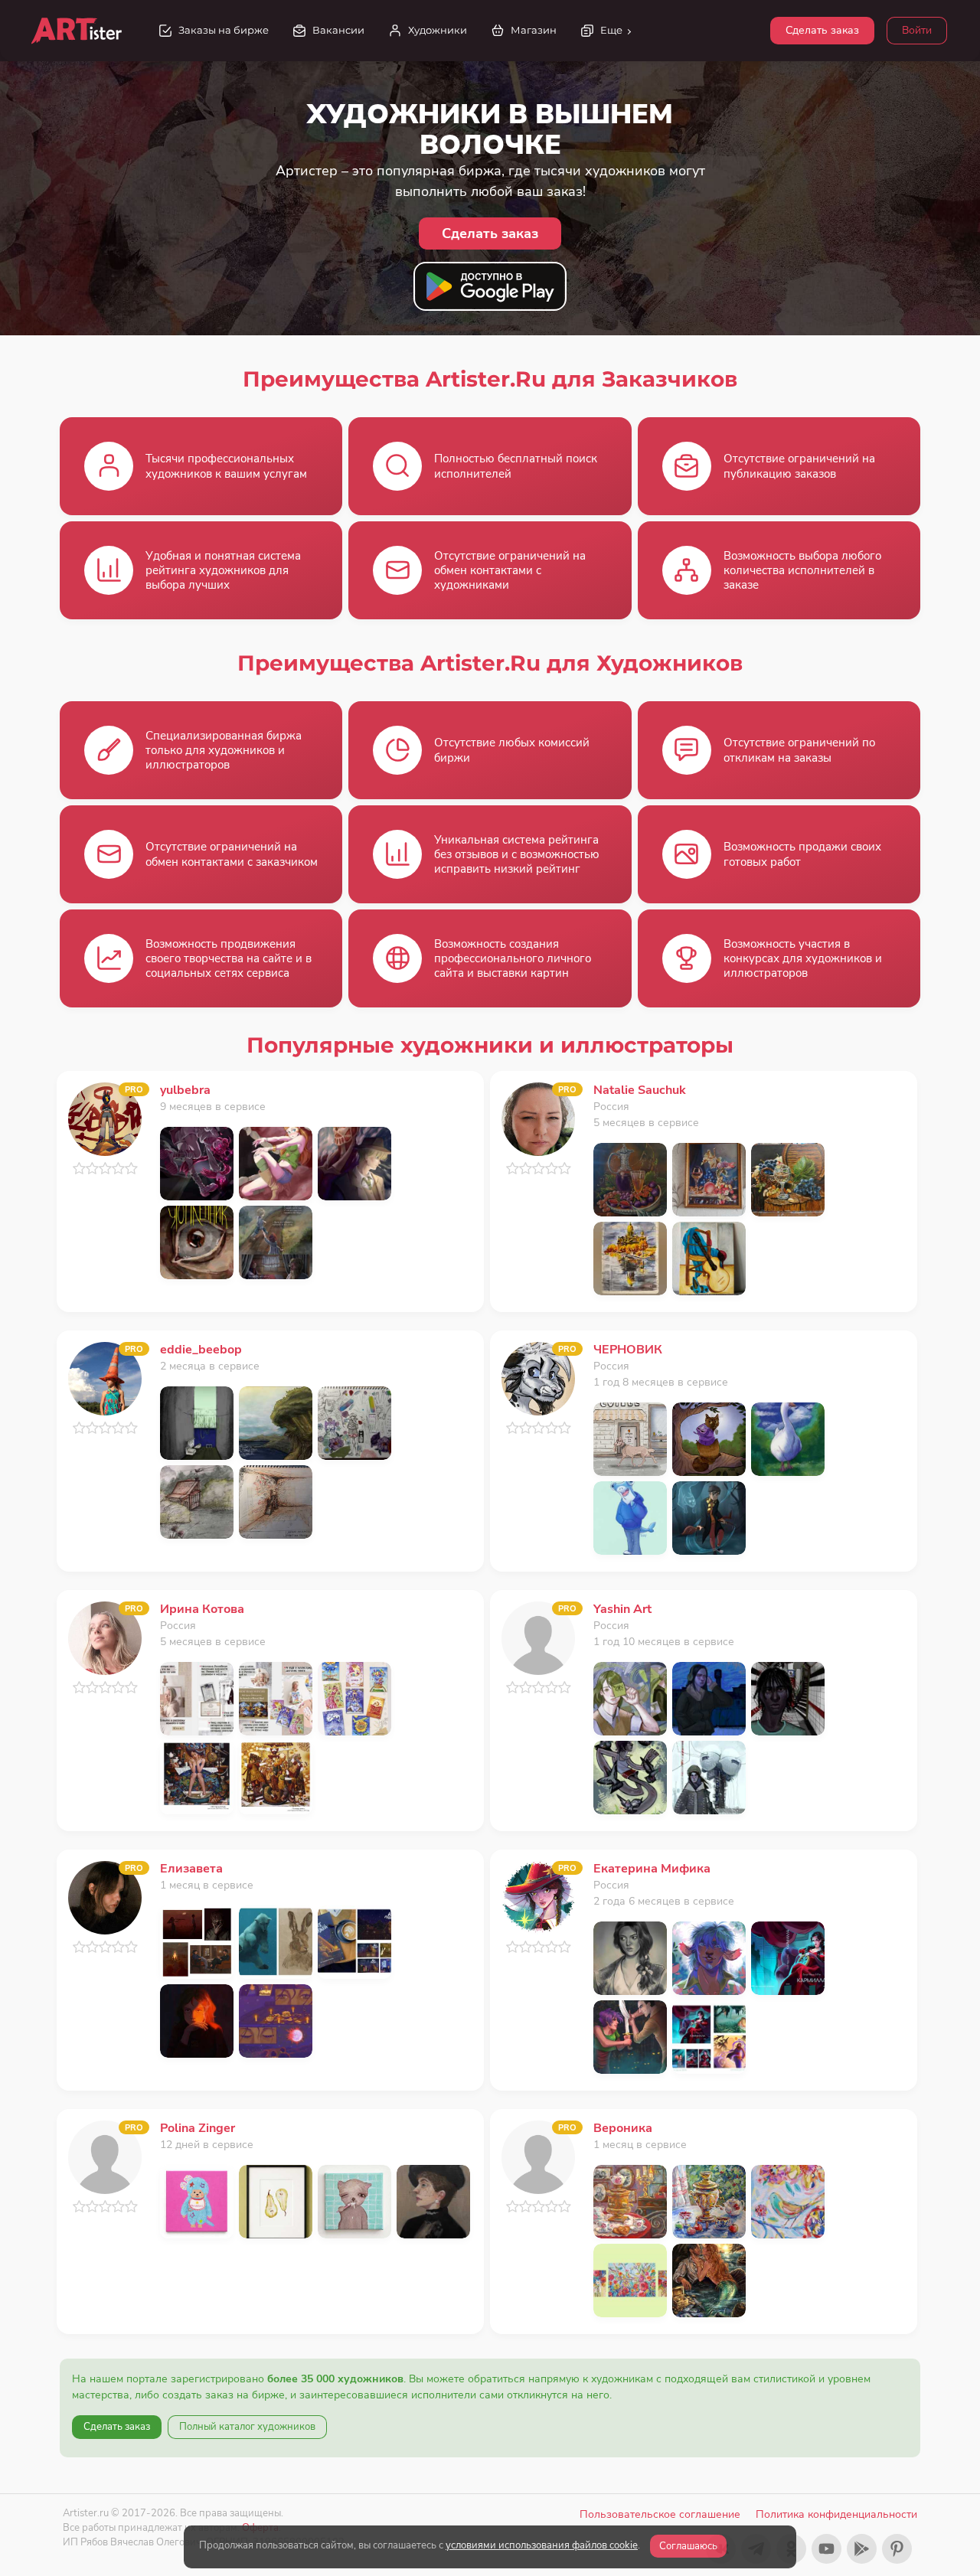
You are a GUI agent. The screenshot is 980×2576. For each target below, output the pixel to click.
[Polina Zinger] (105, 2156)
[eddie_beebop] (105, 1378)
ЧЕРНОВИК (628, 1350)
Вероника (623, 2128)
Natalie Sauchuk (640, 1090)
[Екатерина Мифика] (538, 1897)
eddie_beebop (201, 1350)
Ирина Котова (202, 1609)
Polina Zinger (198, 2128)
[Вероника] (538, 2156)
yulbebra (185, 1090)
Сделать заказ (822, 30)
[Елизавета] (105, 1897)
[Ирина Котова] (105, 1637)
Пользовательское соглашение (660, 2514)
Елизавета (191, 1869)
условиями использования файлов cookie (542, 2545)
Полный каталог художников (247, 2427)
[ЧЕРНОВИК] (538, 1378)
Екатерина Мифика (652, 1869)
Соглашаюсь (688, 2546)
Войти (917, 30)
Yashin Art (622, 1609)
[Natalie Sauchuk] (538, 1118)
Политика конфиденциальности (836, 2514)
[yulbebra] (105, 1118)
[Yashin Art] (538, 1637)
